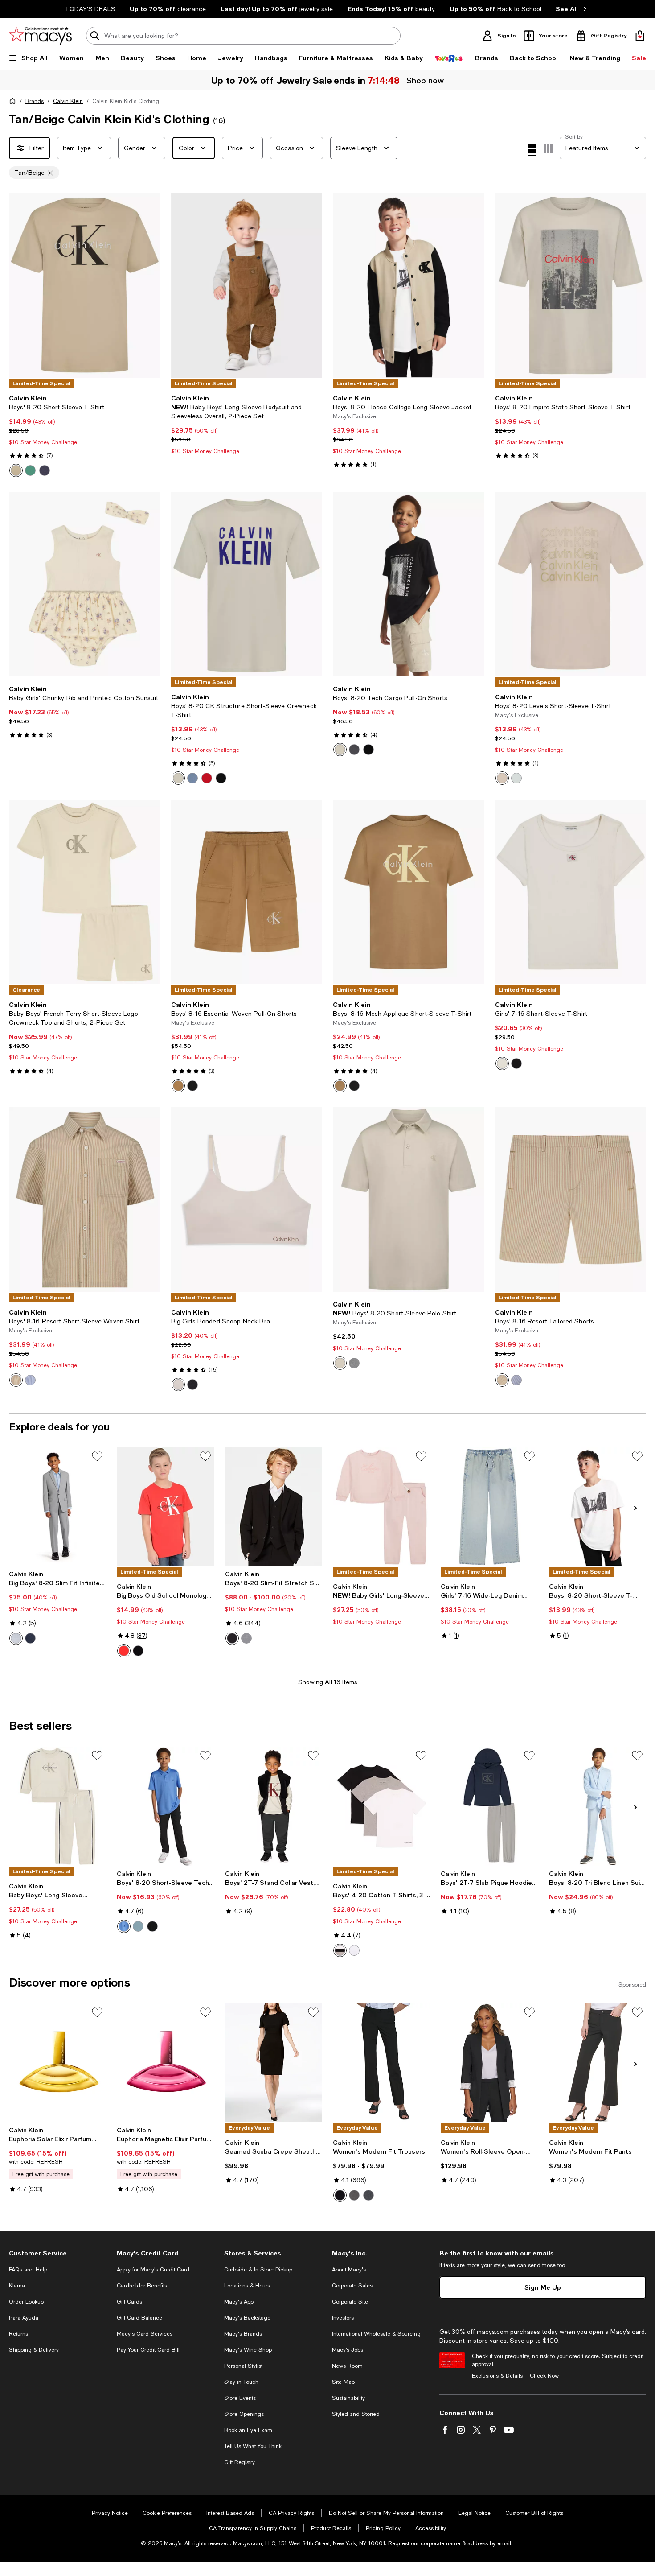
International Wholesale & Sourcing (376, 2334)
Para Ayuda (24, 2318)
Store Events (240, 2398)
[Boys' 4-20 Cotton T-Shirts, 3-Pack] (381, 1806)
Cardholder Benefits (142, 2286)
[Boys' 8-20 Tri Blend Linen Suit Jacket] (598, 1806)
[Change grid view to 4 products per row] (532, 150)
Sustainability (348, 2398)
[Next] (150, 285)
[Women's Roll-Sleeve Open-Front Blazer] (489, 2063)
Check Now (544, 2376)
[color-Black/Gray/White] (340, 1950)
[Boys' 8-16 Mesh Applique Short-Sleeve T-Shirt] (409, 892)
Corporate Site (350, 2302)
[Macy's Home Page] (40, 36)
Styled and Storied (356, 2414)
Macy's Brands (243, 2334)
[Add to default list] (97, 1456)
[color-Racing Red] (207, 778)
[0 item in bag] (640, 36)
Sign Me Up (543, 2287)
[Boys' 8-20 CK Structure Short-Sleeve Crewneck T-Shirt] (247, 584)
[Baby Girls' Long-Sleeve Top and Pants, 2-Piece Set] (381, 1507)
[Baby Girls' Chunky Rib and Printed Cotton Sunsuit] (85, 584)
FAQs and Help (28, 2270)
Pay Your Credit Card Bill (148, 2350)
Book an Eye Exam (248, 2430)
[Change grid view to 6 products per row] (548, 148)
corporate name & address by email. (467, 2543)
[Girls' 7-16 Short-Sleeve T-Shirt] (571, 892)
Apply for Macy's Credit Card (153, 2270)
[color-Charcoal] (354, 2195)
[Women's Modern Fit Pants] (598, 2063)
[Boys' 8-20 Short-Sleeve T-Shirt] (85, 285)
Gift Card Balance (139, 2318)
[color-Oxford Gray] (246, 1638)
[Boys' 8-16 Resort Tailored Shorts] (571, 1199)
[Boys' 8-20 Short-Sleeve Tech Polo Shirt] (165, 1806)
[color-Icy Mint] (516, 778)
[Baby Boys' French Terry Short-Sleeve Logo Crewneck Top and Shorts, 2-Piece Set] (85, 892)
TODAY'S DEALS (90, 9)
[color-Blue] (192, 778)
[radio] (16, 470)
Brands (35, 101)
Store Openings (244, 2414)
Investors (343, 2318)
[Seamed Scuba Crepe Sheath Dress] (274, 2063)
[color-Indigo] (368, 2195)
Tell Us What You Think (253, 2446)
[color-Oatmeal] (502, 778)
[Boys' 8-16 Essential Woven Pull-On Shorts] (247, 892)
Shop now (425, 80)
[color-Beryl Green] (30, 470)
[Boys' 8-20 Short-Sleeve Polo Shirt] (409, 1199)
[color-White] (340, 1363)
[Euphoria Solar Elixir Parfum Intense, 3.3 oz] (57, 2063)
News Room (347, 2366)
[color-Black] (221, 778)
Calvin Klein (68, 101)
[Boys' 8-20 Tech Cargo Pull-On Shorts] (409, 584)
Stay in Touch (241, 2382)
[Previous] (20, 285)
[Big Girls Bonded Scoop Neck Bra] (247, 1199)
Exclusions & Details (497, 2376)
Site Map (343, 2382)
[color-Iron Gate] (354, 750)
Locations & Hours (247, 2286)
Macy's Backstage (247, 2318)
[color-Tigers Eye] (178, 1086)
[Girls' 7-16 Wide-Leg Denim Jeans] (489, 1507)
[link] (85, 436)
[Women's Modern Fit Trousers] (381, 2063)
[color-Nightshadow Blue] (45, 470)
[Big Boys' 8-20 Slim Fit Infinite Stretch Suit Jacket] (57, 1507)
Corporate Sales (352, 2286)
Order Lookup (26, 2302)
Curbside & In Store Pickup (258, 2270)
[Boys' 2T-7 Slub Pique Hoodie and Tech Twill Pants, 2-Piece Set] (489, 1806)
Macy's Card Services (145, 2334)
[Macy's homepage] (14, 103)
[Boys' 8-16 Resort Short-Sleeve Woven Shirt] (85, 1199)
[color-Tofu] (502, 1063)
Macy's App (239, 2302)
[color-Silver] (16, 1638)
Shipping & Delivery (34, 2350)
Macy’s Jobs (348, 2350)
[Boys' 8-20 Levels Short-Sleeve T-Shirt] (571, 584)
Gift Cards (129, 2302)
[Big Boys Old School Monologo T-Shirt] (165, 1507)
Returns (18, 2334)
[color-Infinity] (30, 1380)
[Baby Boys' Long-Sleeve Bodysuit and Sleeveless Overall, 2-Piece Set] (247, 285)
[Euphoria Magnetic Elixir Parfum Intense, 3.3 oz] (165, 2063)
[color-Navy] (30, 1638)
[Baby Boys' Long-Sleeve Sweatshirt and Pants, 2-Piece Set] (57, 1806)
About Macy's (349, 2270)
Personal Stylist (243, 2366)
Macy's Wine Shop (248, 2350)
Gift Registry (239, 2462)
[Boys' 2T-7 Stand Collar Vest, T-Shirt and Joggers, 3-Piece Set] (274, 1806)
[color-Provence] (124, 1926)
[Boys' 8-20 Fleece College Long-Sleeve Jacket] (409, 285)
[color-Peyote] (178, 778)
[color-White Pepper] (16, 470)
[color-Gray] (354, 1363)
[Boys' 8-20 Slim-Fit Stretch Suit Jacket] (274, 1507)
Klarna (17, 2286)
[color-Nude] (178, 1385)
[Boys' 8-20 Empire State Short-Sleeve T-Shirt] (571, 285)
